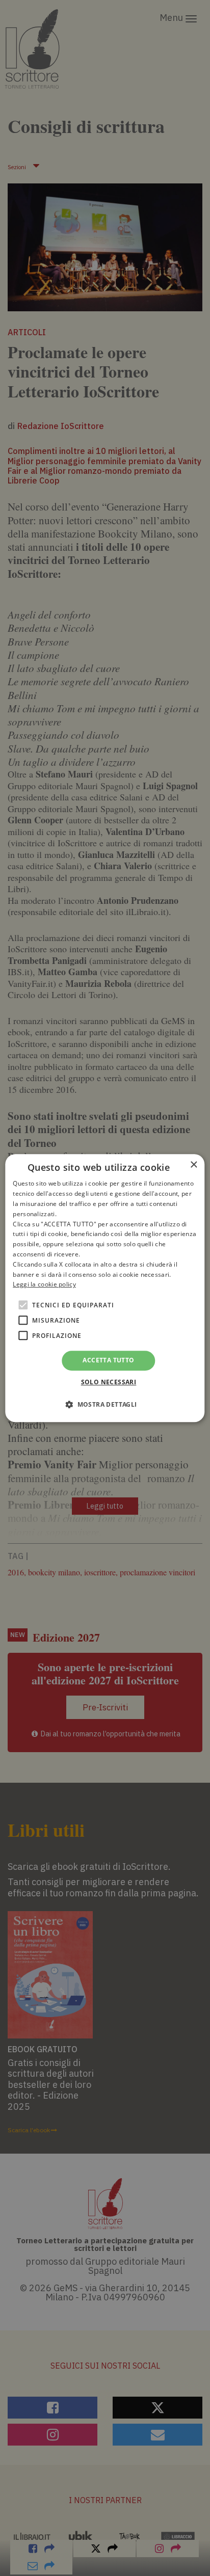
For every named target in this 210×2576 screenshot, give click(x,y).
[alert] (105, 1288)
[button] (105, 1404)
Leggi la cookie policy (44, 1285)
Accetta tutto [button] (108, 1360)
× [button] (193, 1165)
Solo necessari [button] (109, 1382)
